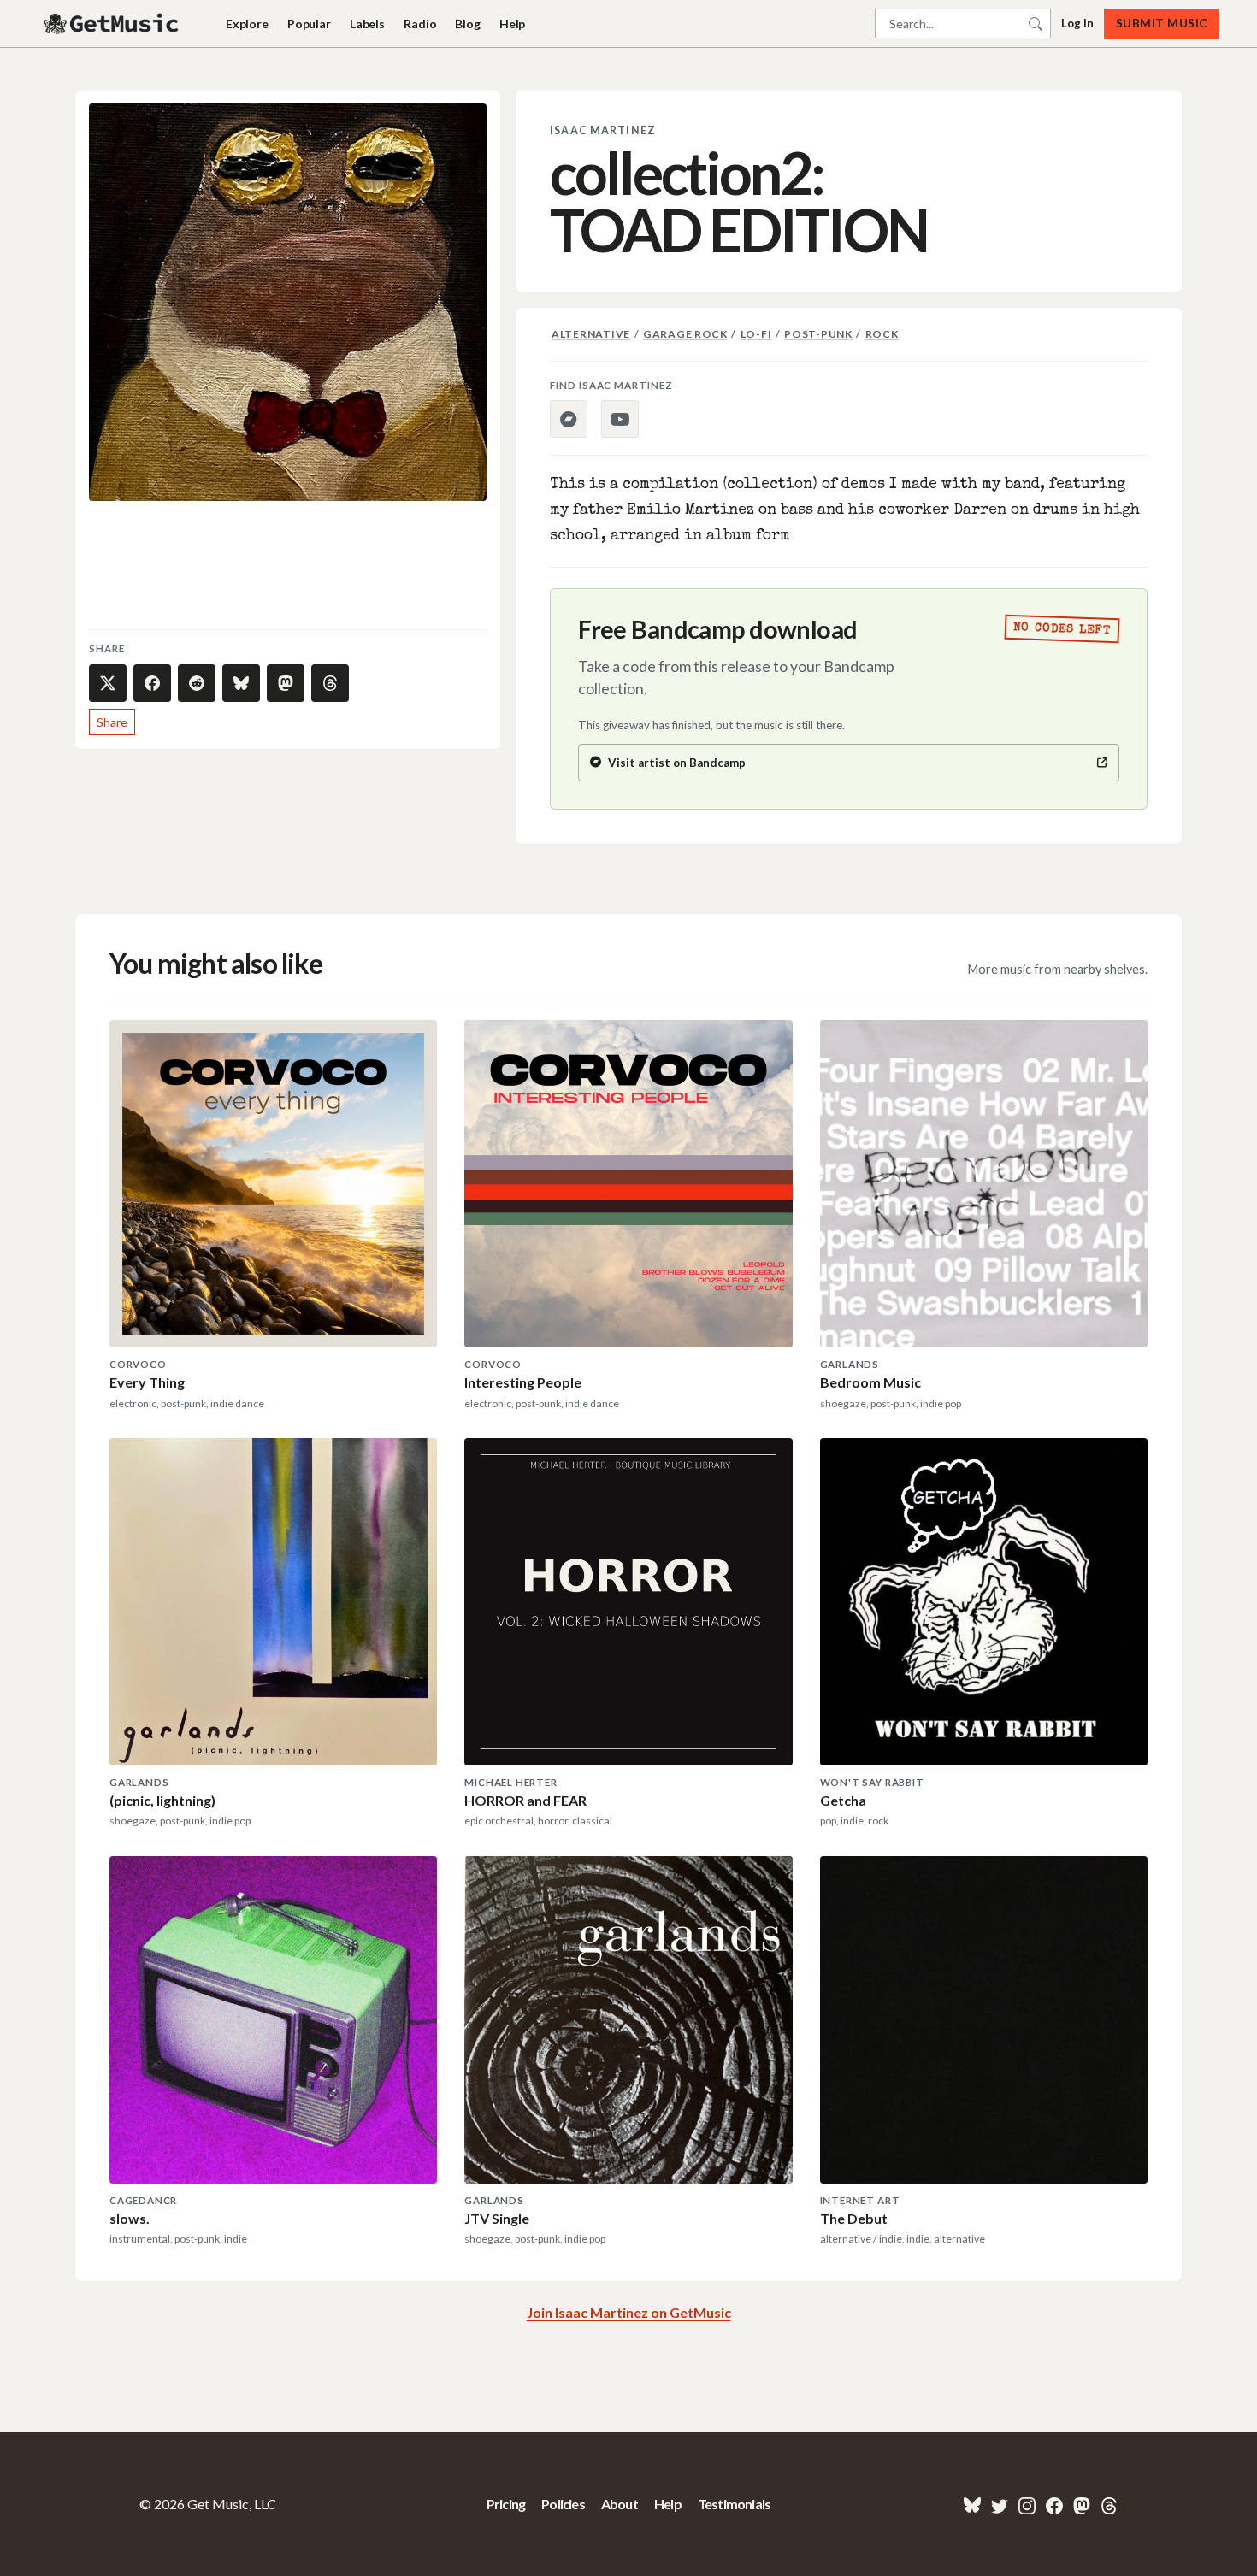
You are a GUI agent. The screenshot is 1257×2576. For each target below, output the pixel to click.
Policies (563, 2504)
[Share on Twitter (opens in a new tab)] (108, 683)
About (620, 2504)
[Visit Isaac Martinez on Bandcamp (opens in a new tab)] (569, 419)
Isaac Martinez (603, 130)
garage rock (685, 334)
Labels (367, 24)
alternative (591, 334)
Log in (1077, 23)
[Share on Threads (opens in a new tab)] (330, 683)
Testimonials (734, 2504)
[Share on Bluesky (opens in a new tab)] (241, 683)
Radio (420, 24)
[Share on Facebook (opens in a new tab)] (152, 683)
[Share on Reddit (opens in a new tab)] (197, 683)
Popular (309, 24)
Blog (467, 24)
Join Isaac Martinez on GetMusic (629, 2312)
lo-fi (756, 334)
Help (512, 24)
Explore (247, 24)
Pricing (506, 2504)
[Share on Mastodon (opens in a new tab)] (286, 683)
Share (112, 722)
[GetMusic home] (113, 24)
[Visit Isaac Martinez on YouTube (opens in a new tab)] (620, 419)
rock (882, 334)
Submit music (1162, 23)
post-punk (818, 334)
